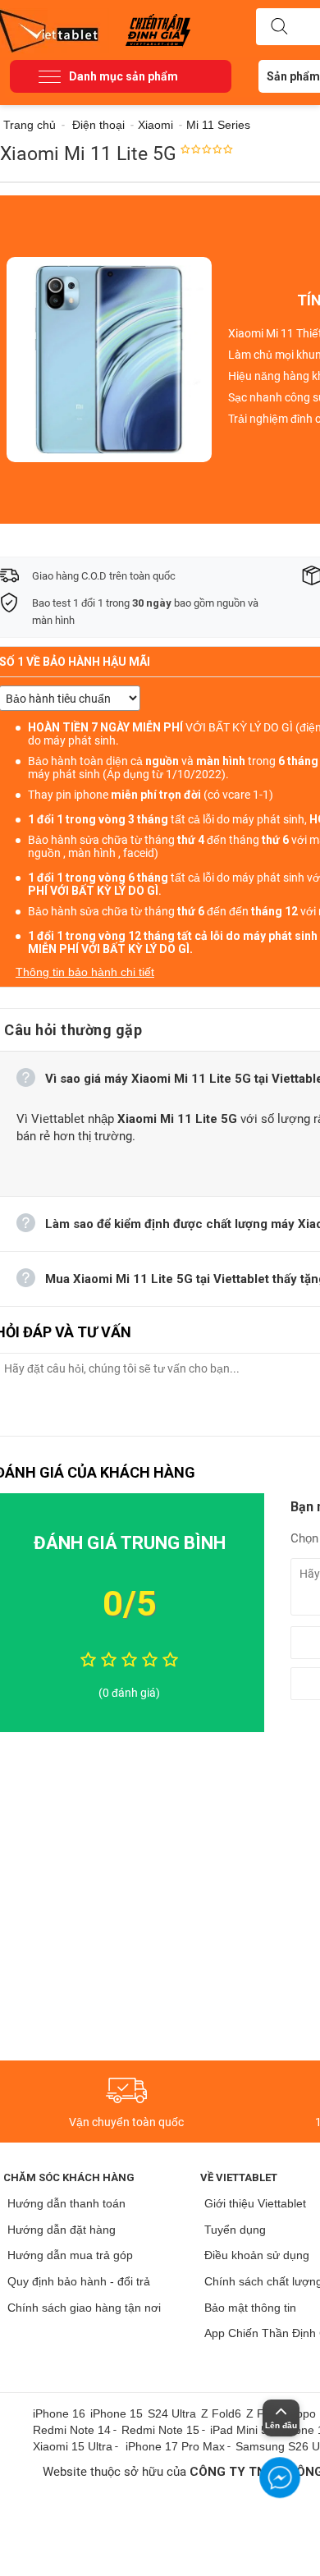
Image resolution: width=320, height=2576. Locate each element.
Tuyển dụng (235, 2230)
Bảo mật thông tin (250, 2308)
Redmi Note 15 (160, 2430)
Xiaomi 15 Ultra (73, 2446)
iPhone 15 (117, 2413)
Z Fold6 (221, 2413)
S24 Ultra (172, 2413)
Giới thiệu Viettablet (255, 2203)
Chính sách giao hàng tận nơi (84, 2308)
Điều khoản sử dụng (257, 2255)
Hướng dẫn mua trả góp (70, 2255)
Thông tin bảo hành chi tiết (85, 972)
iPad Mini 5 (239, 2430)
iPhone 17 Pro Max (175, 2446)
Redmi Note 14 (72, 2430)
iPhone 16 (59, 2413)
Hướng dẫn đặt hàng (62, 2230)
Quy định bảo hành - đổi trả (79, 2281)
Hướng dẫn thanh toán (66, 2203)
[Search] (279, 27)
